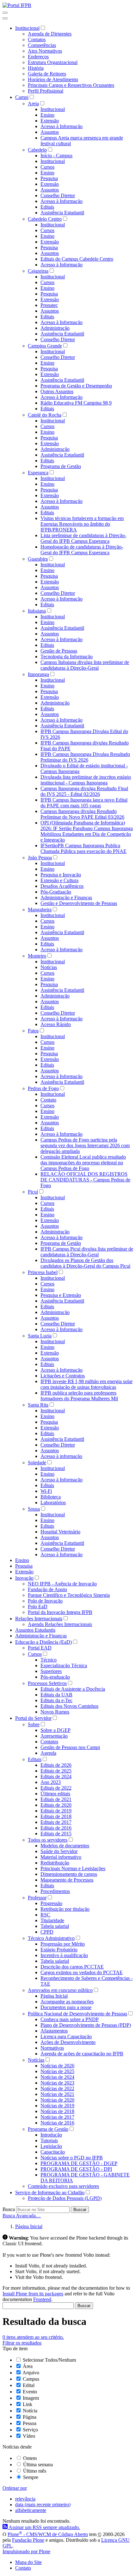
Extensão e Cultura (59, 880)
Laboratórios (53, 1503)
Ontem (30, 2458)
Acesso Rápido (56, 1024)
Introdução (51, 2135)
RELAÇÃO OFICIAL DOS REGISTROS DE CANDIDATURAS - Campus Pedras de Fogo (85, 1180)
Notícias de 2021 (57, 2094)
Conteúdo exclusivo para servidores (63, 2186)
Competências (42, 45)
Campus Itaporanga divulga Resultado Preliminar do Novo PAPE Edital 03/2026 (82, 814)
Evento (30, 2392)
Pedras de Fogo (43, 1088)
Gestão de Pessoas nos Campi (70, 1747)
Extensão (50, 121)
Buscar (80, 2210)
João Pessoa (40, 858)
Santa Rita (38, 1405)
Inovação (24, 1578)
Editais (47, 207)
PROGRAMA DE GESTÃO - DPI (76, 2169)
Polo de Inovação (45, 1601)
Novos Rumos (55, 1712)
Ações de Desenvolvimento (68, 2042)
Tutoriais (49, 2140)
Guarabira (38, 559)
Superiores (51, 1671)
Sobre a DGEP (56, 1730)
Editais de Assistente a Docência (73, 1689)
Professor (37, 1898)
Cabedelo (37, 150)
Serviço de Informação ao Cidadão (50, 2192)
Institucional (27, 28)
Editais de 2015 (56, 1834)
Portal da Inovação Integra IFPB (60, 1612)
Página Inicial (54, 1996)
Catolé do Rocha (45, 415)
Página (30, 2417)
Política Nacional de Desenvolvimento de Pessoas (77, 2014)
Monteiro (37, 956)
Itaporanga (38, 674)
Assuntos (50, 132)
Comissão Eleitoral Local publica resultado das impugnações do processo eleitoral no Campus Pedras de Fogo (83, 1163)
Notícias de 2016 (57, 2123)
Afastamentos (54, 2031)
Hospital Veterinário (60, 1532)
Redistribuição (55, 1863)
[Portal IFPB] (17, 5)
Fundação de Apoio (47, 1589)
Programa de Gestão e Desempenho (76, 386)
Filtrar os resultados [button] (22, 2343)
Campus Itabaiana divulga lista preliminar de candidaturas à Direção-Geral (85, 665)
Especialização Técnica (64, 1665)
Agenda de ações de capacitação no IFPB (82, 2054)
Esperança (38, 473)
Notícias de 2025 (57, 2071)
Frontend (42, 2299)
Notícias (49, 967)
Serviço (30, 2430)
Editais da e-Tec (56, 1700)
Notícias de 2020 (57, 2100)
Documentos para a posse (66, 2007)
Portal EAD (40, 1648)
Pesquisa (49, 178)
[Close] (5, 18)
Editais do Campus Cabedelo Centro (77, 259)
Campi (22, 97)
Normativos (52, 2048)
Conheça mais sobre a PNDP (70, 2019)
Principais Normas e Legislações (73, 1868)
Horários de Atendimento (53, 79)
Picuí (33, 1192)
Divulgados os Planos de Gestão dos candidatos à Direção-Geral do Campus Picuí (85, 1263)
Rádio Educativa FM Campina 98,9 (76, 403)
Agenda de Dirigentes (50, 34)
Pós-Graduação (56, 892)
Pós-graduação (55, 1677)
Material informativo (61, 1857)
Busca (9, 2209)
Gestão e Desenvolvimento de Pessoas (79, 903)
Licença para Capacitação (66, 2036)
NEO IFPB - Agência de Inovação (62, 1584)
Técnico (49, 1660)
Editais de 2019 (56, 1811)
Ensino (47, 115)
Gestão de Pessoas (59, 651)
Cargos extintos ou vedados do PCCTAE (82, 1972)
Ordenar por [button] (15, 2488)
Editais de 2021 (56, 1799)
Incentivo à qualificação (64, 1955)
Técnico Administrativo (51, 1938)
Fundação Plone (28, 2540)
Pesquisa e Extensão (61, 1295)
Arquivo (31, 2373)
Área (28, 2366)
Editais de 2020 (56, 1805)
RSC (45, 1915)
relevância (25, 2499)
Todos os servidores (48, 1840)
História (36, 68)
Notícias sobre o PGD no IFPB (72, 2158)
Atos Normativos (45, 51)
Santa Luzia (40, 1336)
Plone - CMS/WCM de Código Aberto (48, 2534)
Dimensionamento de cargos (69, 1874)
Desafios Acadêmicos (62, 886)
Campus (31, 2379)
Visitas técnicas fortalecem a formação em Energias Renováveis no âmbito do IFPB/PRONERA (82, 524)
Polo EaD (38, 1607)
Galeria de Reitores (47, 74)
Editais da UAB (56, 1695)
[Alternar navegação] (5, 13)
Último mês (35, 2471)
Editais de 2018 (56, 1816)
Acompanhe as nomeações (67, 2002)
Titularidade (52, 1920)
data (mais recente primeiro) (43, 2504)
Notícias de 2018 (57, 2111)
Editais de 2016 (56, 1828)
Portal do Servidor (33, 1718)
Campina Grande (45, 346)
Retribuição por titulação (65, 1909)
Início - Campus (56, 156)
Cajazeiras (38, 271)
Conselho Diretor (58, 195)
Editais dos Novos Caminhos (69, 1706)
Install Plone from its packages (33, 2294)
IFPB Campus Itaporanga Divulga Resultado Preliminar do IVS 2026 (85, 757)
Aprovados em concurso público (60, 1990)
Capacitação (53, 2152)
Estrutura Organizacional (53, 62)
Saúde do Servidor (59, 1851)
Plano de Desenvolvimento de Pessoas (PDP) (86, 2025)
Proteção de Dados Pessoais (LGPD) (65, 2198)
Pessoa (30, 2423)
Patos (33, 1031)
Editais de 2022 (56, 1788)
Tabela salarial (55, 1926)
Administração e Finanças (66, 898)
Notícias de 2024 (57, 2077)
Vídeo (29, 2436)
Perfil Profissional (46, 91)
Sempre (31, 2477)
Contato (48, 1100)
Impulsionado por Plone (26, 2551)
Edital (29, 2385)
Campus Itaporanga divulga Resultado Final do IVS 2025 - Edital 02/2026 (84, 791)
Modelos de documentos (65, 1846)
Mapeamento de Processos (67, 1880)
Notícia (30, 2411)
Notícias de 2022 (57, 2088)
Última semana (38, 2465)
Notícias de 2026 (57, 2066)
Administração (55, 328)
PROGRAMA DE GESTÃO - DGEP (79, 2163)
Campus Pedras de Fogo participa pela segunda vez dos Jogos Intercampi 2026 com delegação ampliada (85, 1145)
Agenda (48, 1753)
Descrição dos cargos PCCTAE (72, 1967)
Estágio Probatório (59, 1950)
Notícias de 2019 (57, 2106)
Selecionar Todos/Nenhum (49, 2360)
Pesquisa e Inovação (61, 875)
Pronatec (49, 305)
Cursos (47, 167)
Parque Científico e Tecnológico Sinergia (69, 1595)
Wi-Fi (46, 1491)
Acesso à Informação (62, 126)
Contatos (37, 39)
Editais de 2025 (56, 1771)
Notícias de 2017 (57, 2117)
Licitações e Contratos (63, 1376)
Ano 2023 (51, 1782)
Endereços (38, 57)
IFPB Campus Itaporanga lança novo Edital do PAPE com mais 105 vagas (84, 803)
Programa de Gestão (61, 466)
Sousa (34, 1509)
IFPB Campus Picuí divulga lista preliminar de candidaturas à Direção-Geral (87, 1252)
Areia (33, 104)
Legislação (51, 2146)
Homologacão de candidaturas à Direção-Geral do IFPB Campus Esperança (82, 550)
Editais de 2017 (56, 1822)
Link (28, 2404)
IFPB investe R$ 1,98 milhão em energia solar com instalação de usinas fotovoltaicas (87, 1384)
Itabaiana (37, 611)
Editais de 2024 (56, 1776)
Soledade (37, 1463)
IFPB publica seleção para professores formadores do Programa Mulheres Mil (79, 1396)
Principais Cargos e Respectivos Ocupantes (71, 85)
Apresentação (54, 1736)
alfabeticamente (31, 2510)
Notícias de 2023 (57, 2083)
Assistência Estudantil (62, 213)
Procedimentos (55, 1891)
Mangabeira (40, 910)
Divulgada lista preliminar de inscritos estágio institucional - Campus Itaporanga (86, 780)
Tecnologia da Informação (67, 657)
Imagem (31, 2398)
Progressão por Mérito (63, 1944)
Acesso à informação (61, 1456)
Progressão (51, 1903)
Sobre (34, 1724)
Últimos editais (55, 1794)
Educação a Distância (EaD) (43, 1642)
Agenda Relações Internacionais (60, 1624)
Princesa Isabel (43, 1272)
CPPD (47, 1932)
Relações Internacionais (39, 1619)
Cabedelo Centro (45, 219)
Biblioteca (51, 1497)
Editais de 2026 (56, 1765)
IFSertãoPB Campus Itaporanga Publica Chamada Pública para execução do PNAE (83, 848)
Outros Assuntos (57, 391)
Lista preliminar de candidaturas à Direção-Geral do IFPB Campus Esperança (83, 538)
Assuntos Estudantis (35, 1630)
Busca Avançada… (22, 2216)
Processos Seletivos (47, 1683)
